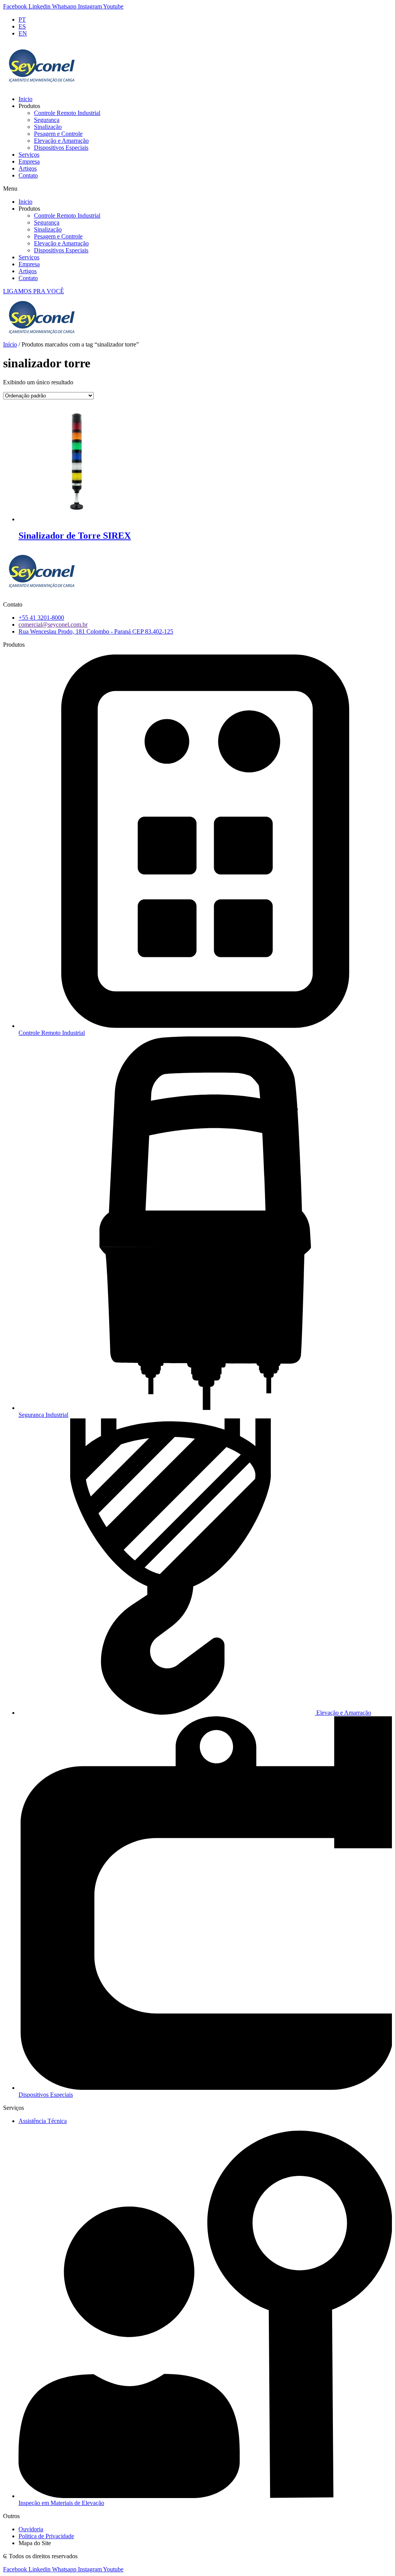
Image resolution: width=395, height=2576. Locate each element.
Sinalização (48, 127)
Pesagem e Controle (58, 134)
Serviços (29, 155)
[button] (197, 189)
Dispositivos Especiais (61, 148)
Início (10, 344)
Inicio (25, 99)
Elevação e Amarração (61, 141)
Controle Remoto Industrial (67, 113)
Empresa (29, 161)
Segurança (47, 120)
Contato (28, 175)
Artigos (28, 168)
